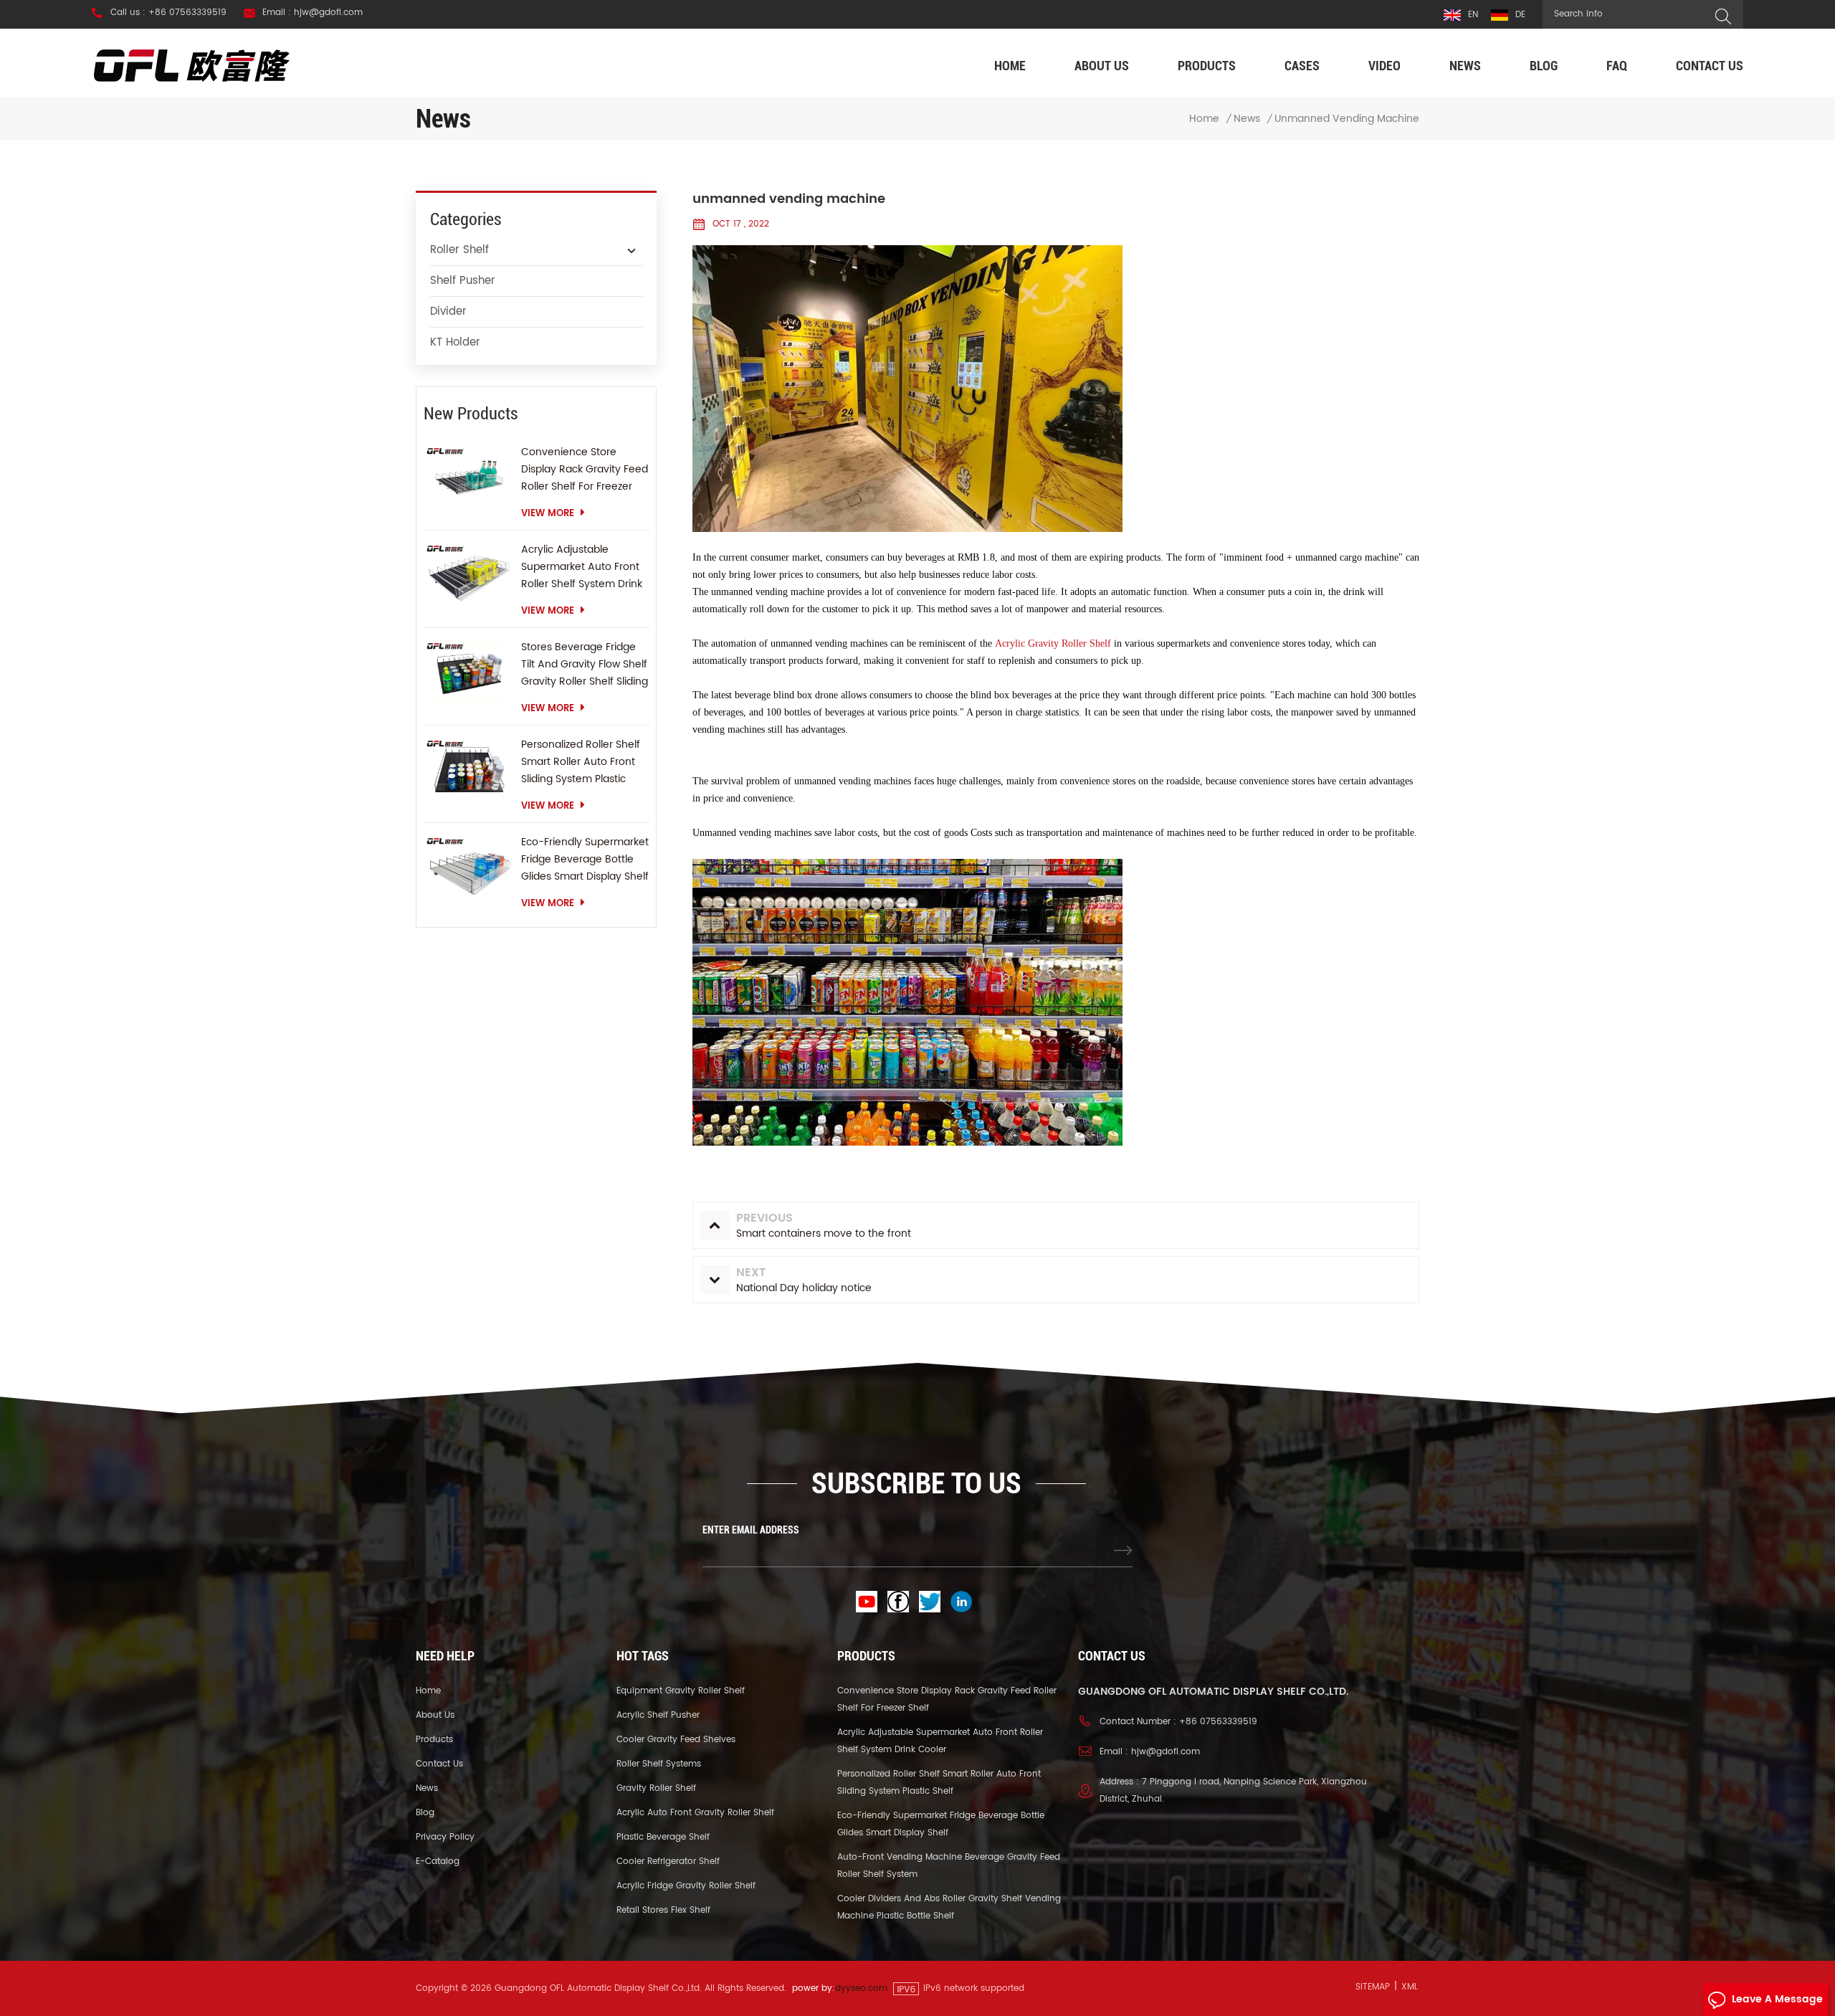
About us (1102, 66)
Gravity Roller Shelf (656, 1788)
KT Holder (455, 342)
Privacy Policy (445, 1837)
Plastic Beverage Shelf (663, 1837)
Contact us (1710, 66)
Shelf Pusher (463, 281)
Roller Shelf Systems (659, 1764)
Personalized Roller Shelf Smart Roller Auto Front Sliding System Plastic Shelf (581, 762)
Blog (1544, 66)
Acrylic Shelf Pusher (658, 1715)
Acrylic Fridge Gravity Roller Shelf (686, 1886)
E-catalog (438, 1862)
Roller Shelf (459, 250)
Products (1207, 66)
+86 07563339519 (1218, 1722)
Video (1384, 66)
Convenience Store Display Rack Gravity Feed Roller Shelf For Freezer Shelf (585, 470)
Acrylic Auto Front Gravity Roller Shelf (695, 1813)
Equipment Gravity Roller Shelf (681, 1691)
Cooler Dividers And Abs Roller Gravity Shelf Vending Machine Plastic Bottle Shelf (949, 1907)
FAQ (1617, 66)
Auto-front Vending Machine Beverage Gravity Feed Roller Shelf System (949, 1866)
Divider (448, 312)
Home (1010, 66)
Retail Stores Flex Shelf (663, 1910)
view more (548, 514)
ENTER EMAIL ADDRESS (751, 1530)
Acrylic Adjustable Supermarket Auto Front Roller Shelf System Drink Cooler (582, 567)
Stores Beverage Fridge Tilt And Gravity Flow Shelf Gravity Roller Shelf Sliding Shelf (585, 665)
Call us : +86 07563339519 (168, 13)
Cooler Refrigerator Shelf (668, 1862)
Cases (1302, 66)
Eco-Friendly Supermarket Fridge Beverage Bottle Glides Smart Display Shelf (585, 859)
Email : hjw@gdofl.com (313, 13)
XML (1410, 1987)
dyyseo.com (861, 1988)
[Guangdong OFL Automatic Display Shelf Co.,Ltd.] (192, 65)
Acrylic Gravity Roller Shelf (1053, 643)
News (1465, 66)
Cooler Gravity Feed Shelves (676, 1740)
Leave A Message (1777, 1999)
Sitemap (1373, 1987)
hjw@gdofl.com (1166, 1752)
